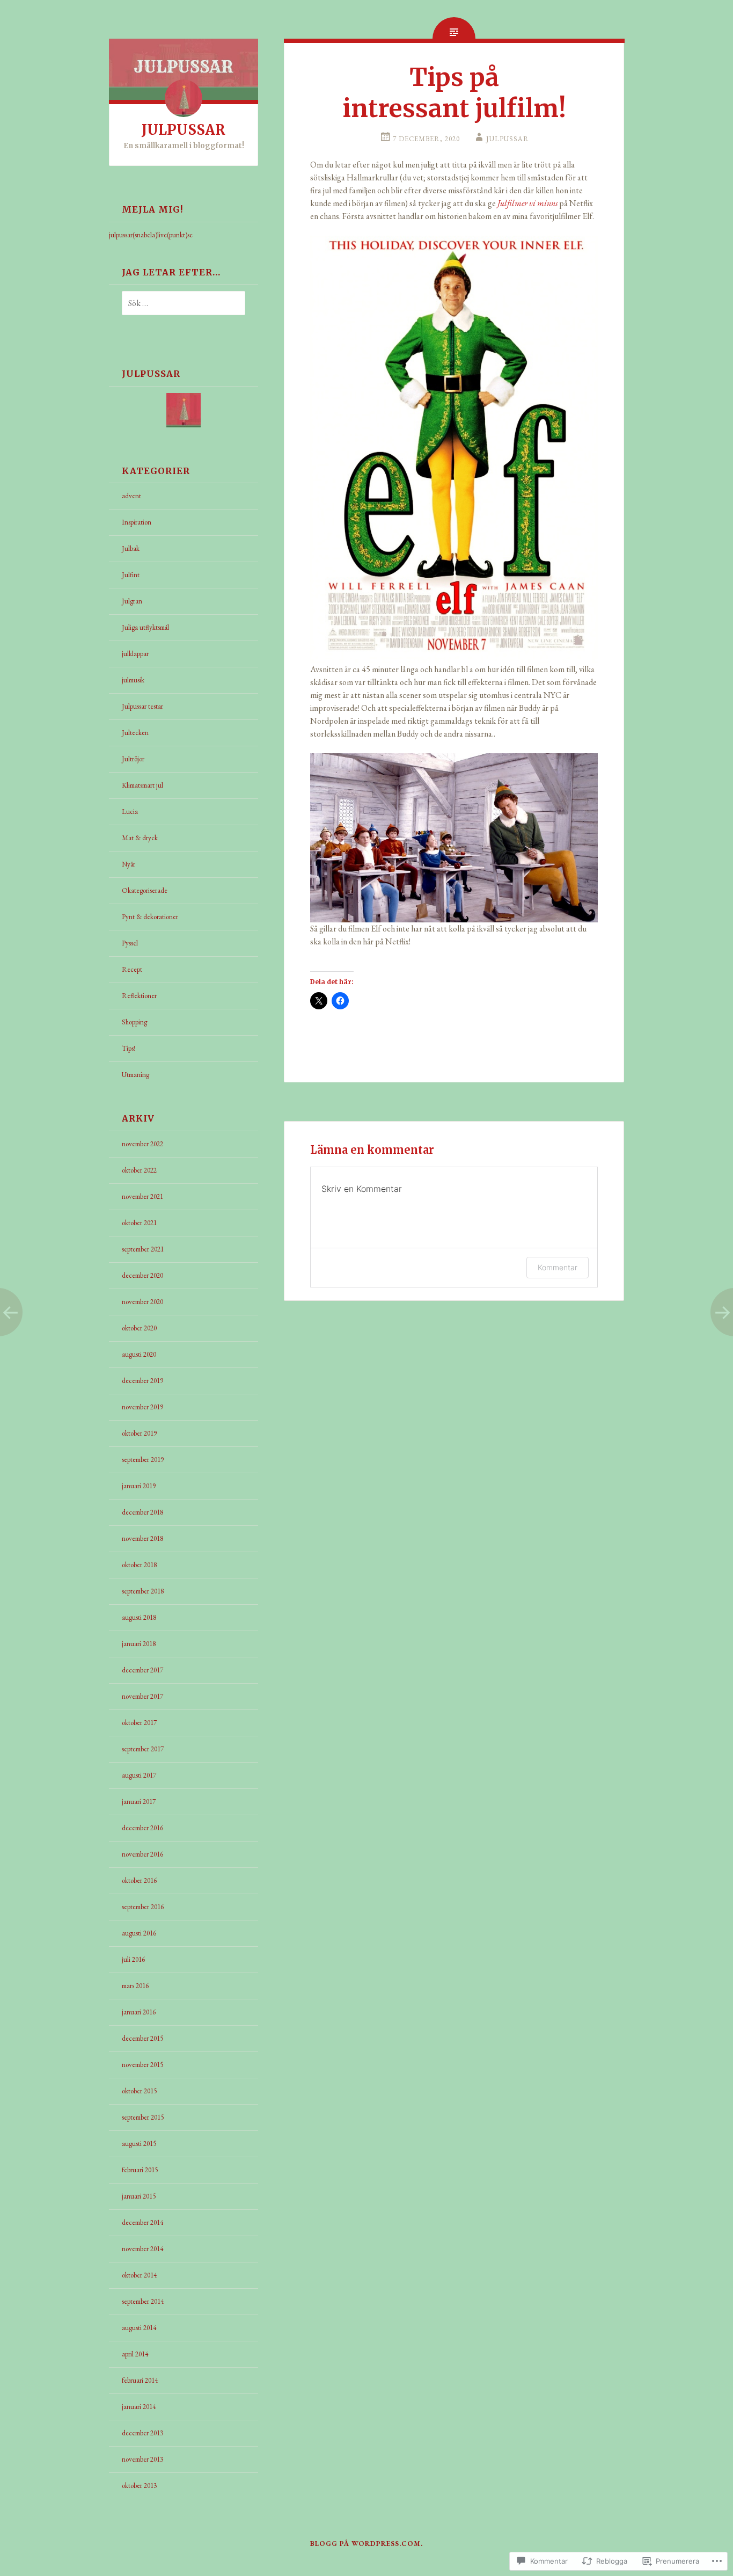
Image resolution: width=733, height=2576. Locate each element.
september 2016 (143, 1907)
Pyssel (130, 943)
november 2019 (142, 1407)
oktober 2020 (139, 1328)
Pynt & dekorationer (150, 917)
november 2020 (142, 1302)
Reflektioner (139, 996)
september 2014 (143, 2301)
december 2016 (142, 1828)
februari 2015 (140, 2170)
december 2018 (142, 1512)
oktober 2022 (139, 1170)
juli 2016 (133, 1959)
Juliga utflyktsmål (145, 627)
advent (131, 496)
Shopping (134, 1022)
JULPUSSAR (184, 130)
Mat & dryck (140, 838)
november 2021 (142, 1196)
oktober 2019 (139, 1433)
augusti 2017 (139, 1775)
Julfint (131, 575)
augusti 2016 (139, 1933)
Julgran (132, 601)
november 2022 (142, 1144)
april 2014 (135, 2354)
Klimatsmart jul (142, 785)
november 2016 (142, 1854)
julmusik (133, 680)
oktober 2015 (139, 2091)
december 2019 (142, 1381)
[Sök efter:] (177, 304)
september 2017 (143, 1749)
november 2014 (142, 2249)
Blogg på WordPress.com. (366, 2544)
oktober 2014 (139, 2275)
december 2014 (142, 2222)
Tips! (129, 1048)
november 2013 (142, 2459)
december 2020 (142, 1275)
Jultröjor (133, 759)
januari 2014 (139, 2407)
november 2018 (142, 1538)
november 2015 (142, 2065)
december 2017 (142, 1670)
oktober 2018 (139, 1565)
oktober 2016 (139, 1880)
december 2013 (142, 2433)
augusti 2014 (139, 2328)
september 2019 (143, 1460)
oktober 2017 (139, 1723)
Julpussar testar (142, 706)
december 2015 (142, 2038)
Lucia (130, 812)
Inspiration (137, 522)
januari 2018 (139, 1644)
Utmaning (135, 1075)
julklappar (135, 654)
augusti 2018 (139, 1617)
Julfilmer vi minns (527, 203)
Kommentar (558, 1267)
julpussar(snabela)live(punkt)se (151, 235)
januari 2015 (139, 2196)
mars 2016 (135, 1986)
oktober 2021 (139, 1223)
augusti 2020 (139, 1354)
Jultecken (135, 733)
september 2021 (143, 1249)
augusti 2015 (139, 2144)
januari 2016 (139, 2012)
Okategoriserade (145, 890)
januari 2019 (139, 1486)
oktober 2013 (139, 2486)
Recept (132, 969)
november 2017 (142, 1696)
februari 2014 (140, 2380)
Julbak (131, 548)
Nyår (129, 864)
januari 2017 (139, 1802)
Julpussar (508, 139)
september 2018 (143, 1591)
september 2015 (143, 2117)
